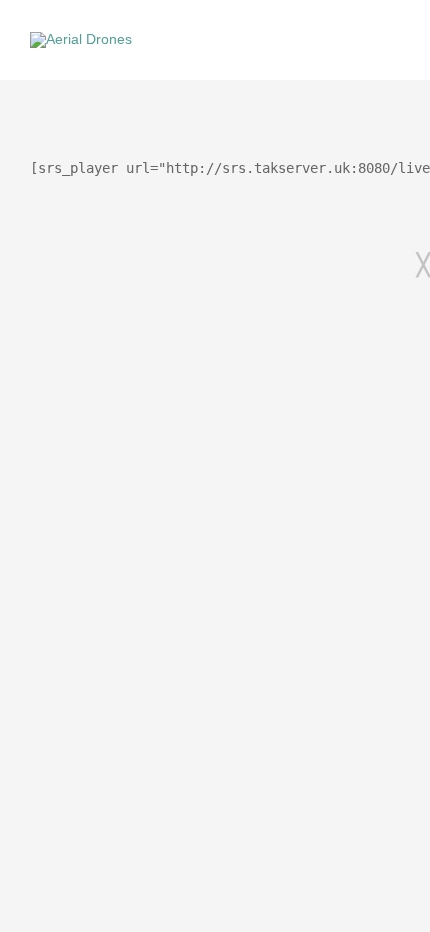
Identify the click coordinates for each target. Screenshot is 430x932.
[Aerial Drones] (81, 39)
